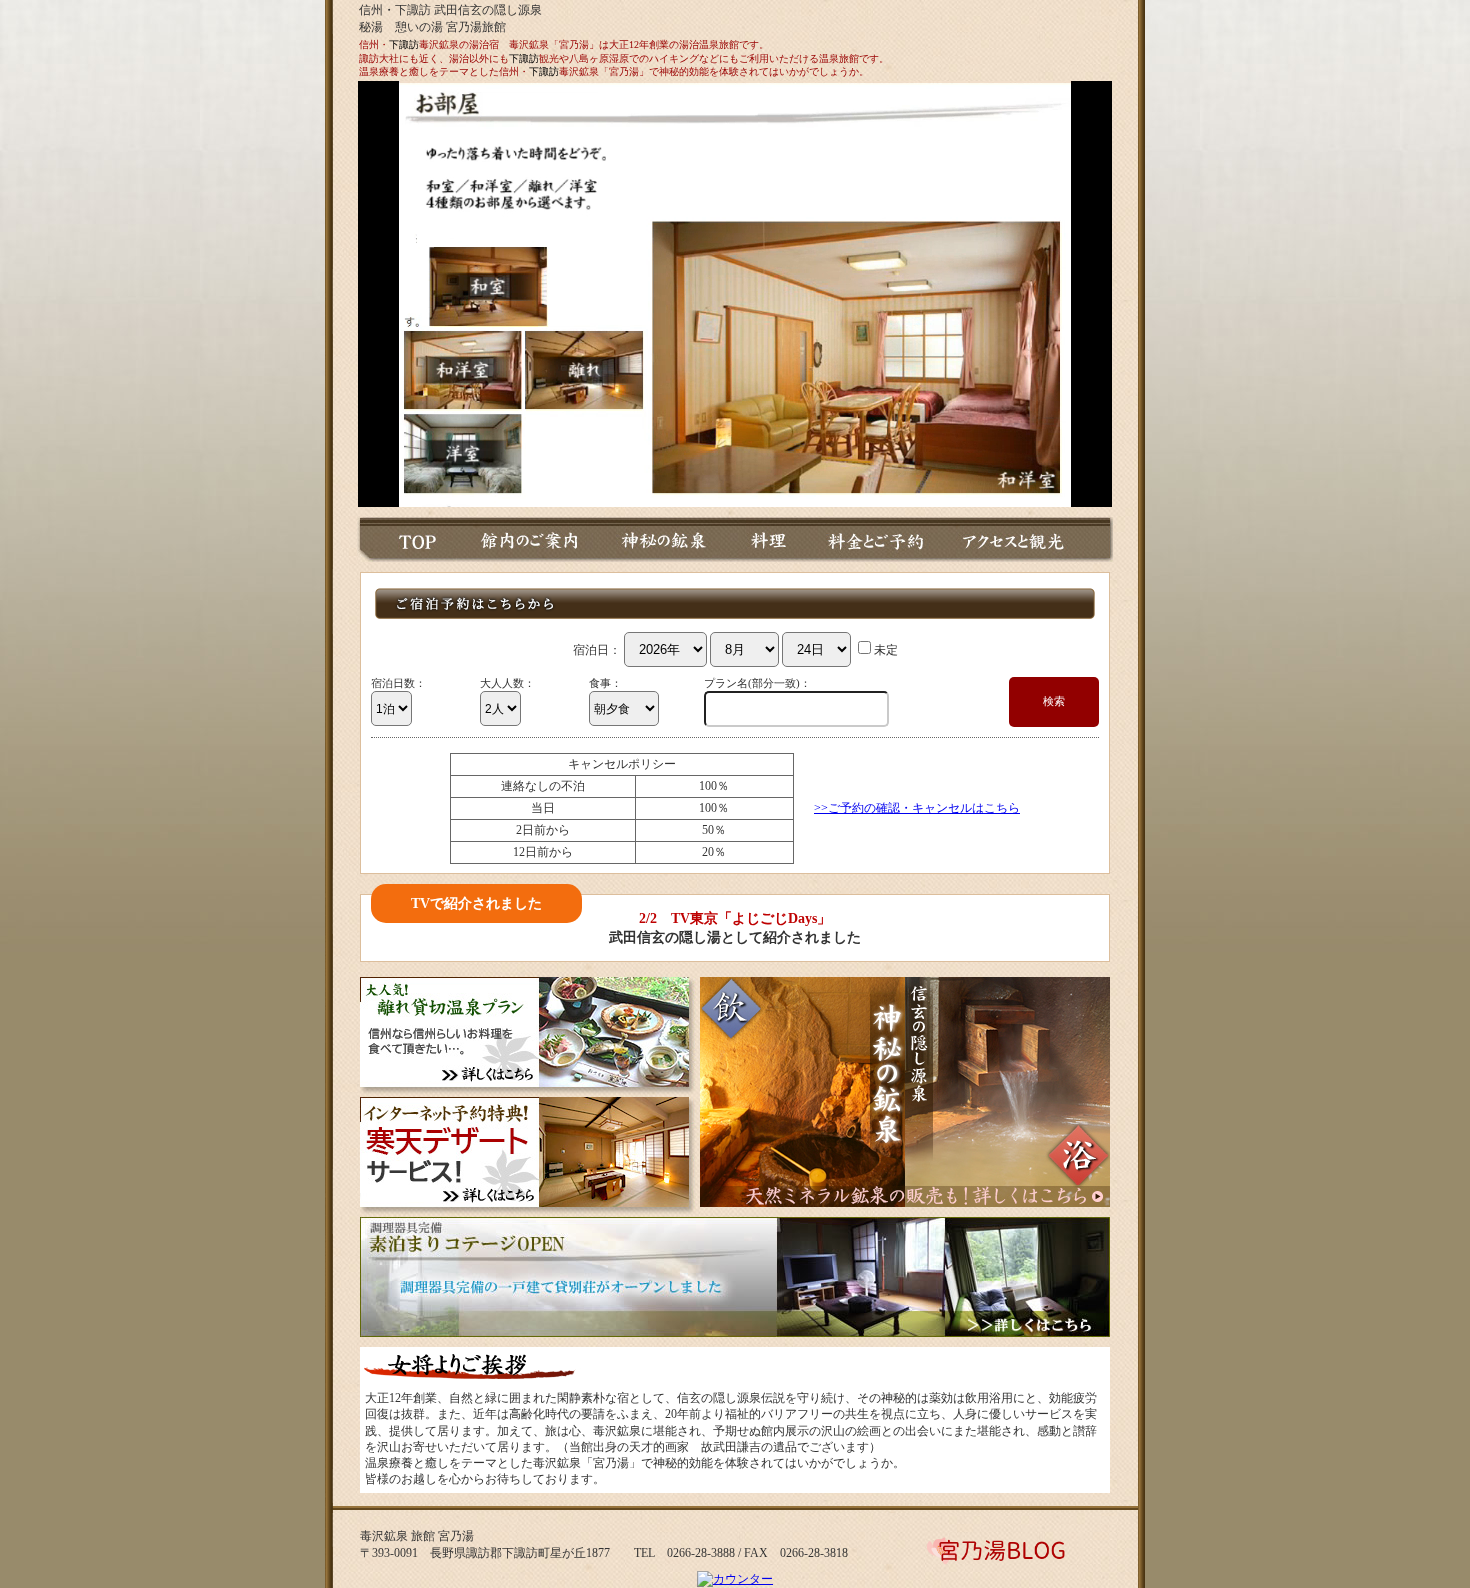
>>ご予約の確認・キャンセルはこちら (917, 808)
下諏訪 (404, 44)
